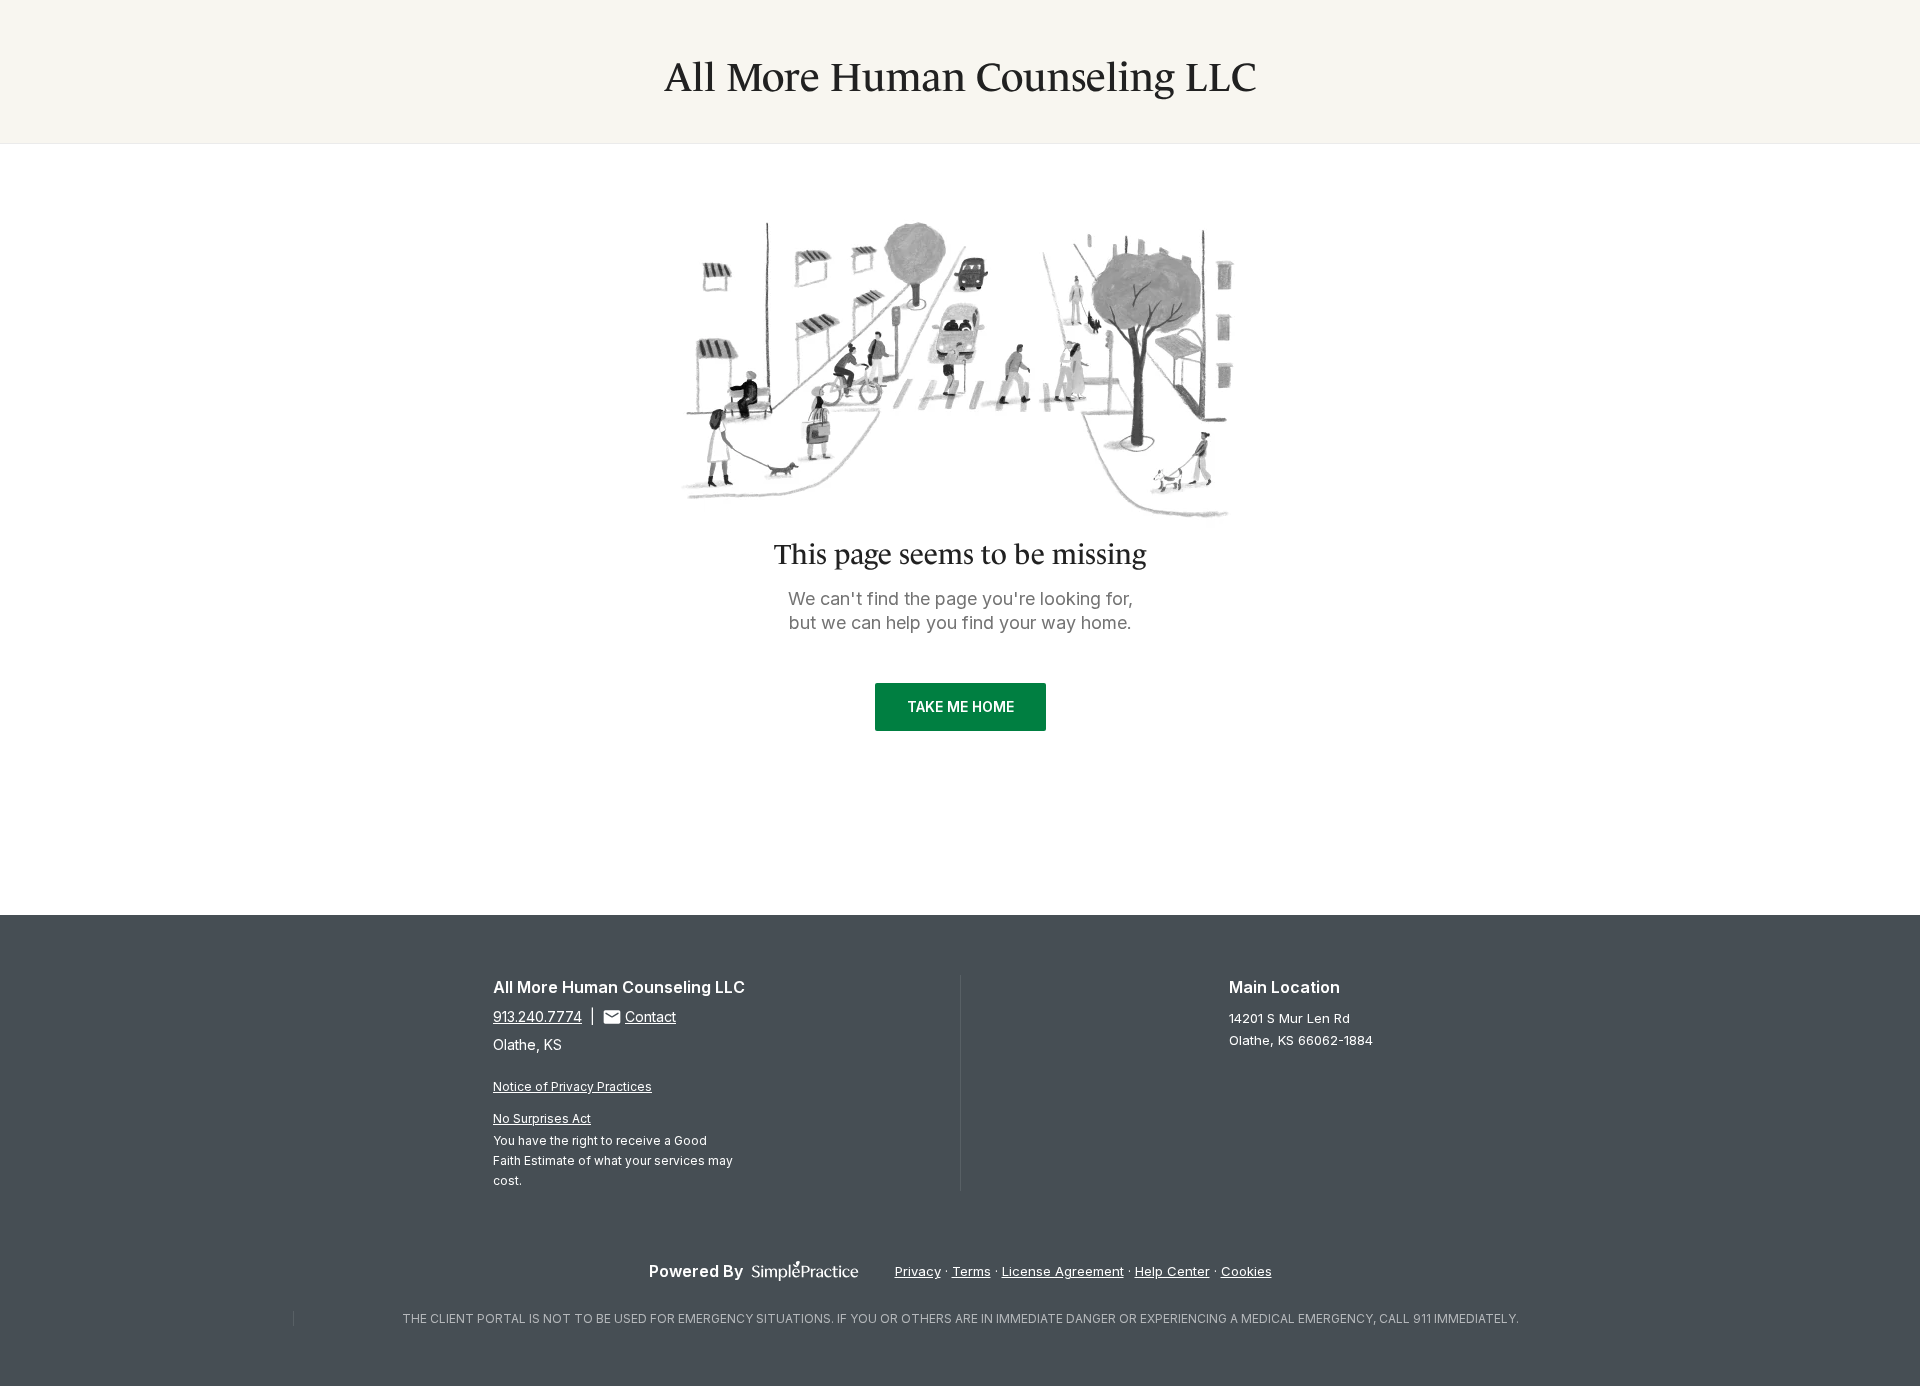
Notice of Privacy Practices (572, 1086)
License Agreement (1063, 1271)
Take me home (960, 706)
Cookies (1246, 1271)
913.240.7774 (537, 1016)
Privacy (918, 1271)
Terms (971, 1271)
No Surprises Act (542, 1118)
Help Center (1172, 1271)
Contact (650, 1016)
